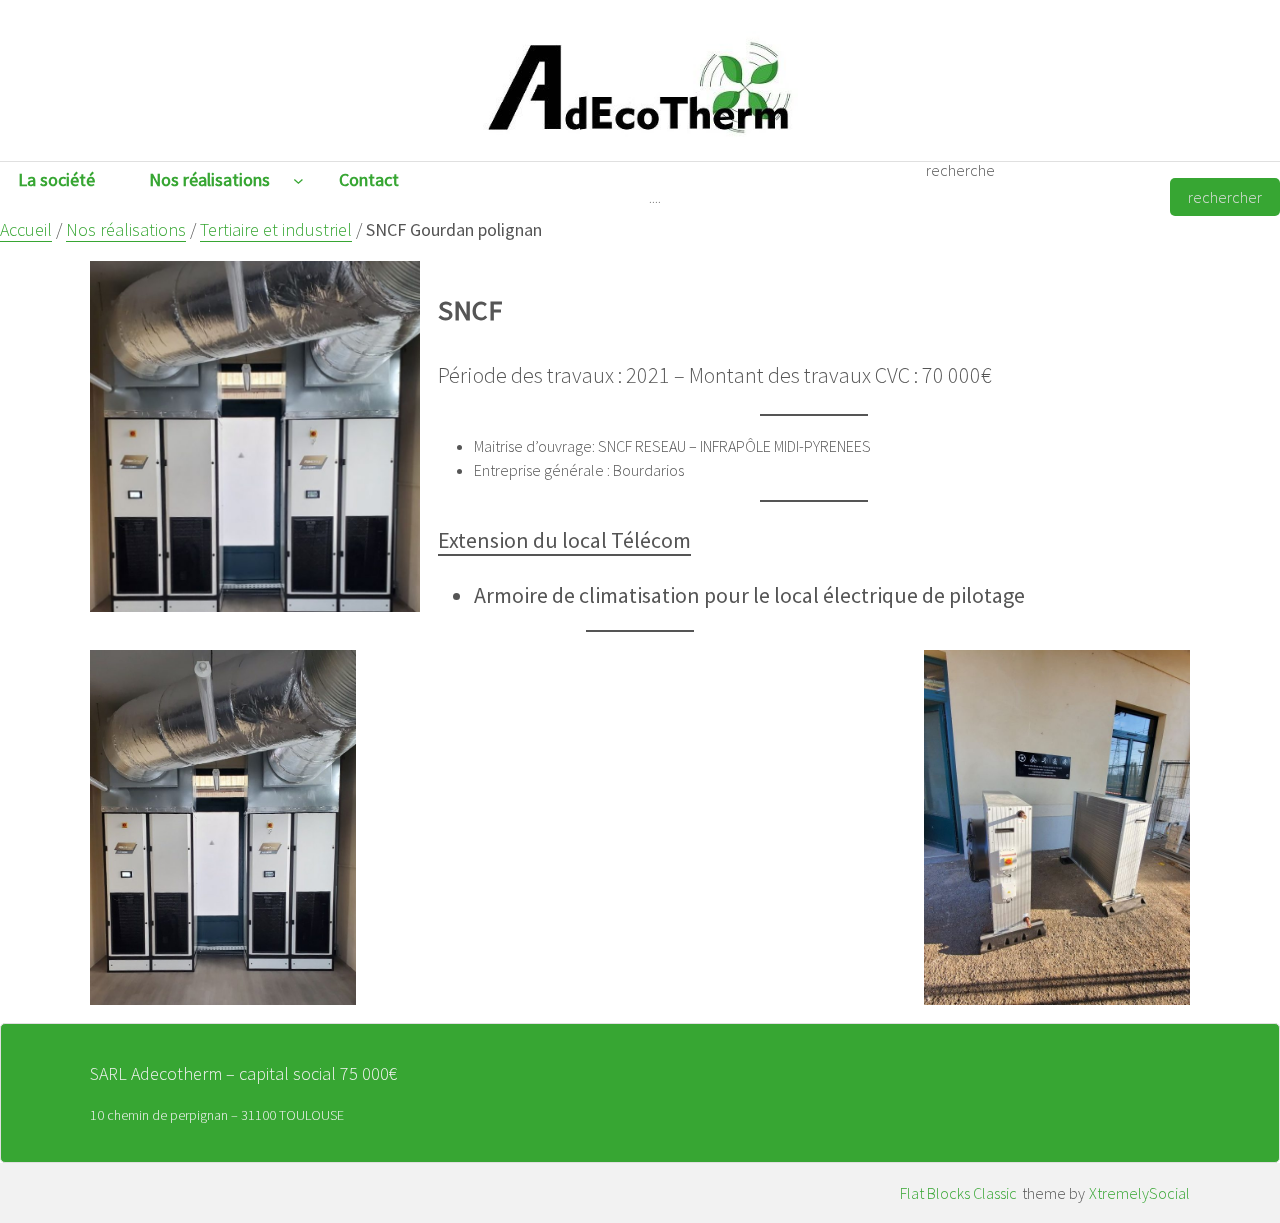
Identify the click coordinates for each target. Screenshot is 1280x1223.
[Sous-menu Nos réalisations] (298, 180)
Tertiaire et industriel (276, 229)
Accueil (26, 229)
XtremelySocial (1139, 1193)
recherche (960, 170)
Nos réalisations (126, 229)
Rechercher (1225, 197)
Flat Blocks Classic (958, 1193)
